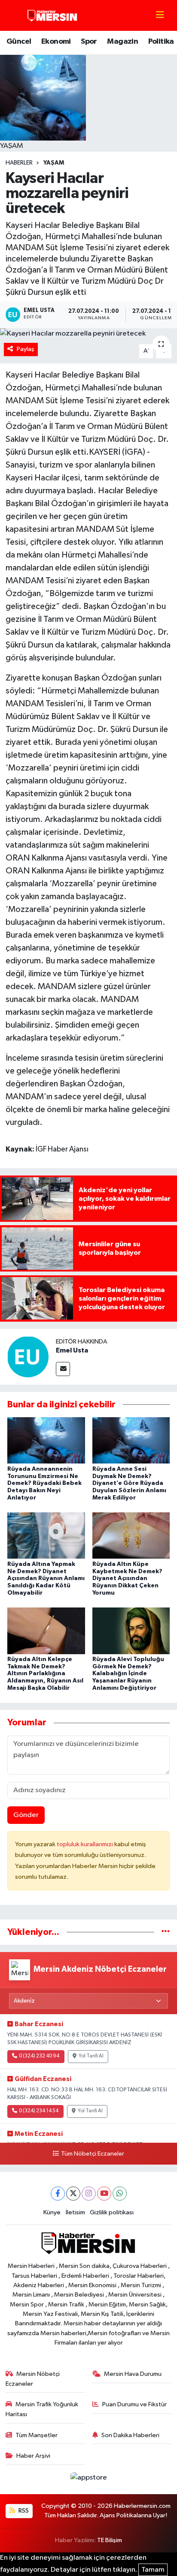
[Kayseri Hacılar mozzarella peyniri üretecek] (88, 334)
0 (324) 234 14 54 (39, 2111)
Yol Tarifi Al (91, 2056)
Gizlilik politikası (112, 2212)
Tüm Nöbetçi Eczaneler (92, 2154)
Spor (89, 42)
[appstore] (88, 2479)
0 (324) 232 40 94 (39, 2056)
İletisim (75, 2212)
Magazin (122, 42)
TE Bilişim (110, 2540)
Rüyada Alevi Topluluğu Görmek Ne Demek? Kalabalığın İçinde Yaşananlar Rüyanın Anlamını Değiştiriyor (128, 1674)
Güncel (19, 42)
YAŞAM (54, 163)
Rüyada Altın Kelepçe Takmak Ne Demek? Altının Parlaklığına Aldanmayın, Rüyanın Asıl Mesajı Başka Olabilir (45, 1674)
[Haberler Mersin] (53, 15)
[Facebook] (58, 2194)
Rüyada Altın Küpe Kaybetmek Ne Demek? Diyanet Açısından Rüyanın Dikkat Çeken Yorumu (127, 1579)
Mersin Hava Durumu (133, 2374)
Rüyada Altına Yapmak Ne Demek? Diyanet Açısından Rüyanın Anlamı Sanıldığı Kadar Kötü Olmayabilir (46, 1579)
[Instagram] (89, 2194)
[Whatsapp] (120, 2194)
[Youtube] (104, 2194)
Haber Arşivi (33, 2456)
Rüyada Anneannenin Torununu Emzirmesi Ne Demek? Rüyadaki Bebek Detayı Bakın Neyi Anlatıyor (44, 1483)
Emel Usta (72, 1350)
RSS (23, 2511)
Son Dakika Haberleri (130, 2435)
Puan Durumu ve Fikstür (134, 2404)
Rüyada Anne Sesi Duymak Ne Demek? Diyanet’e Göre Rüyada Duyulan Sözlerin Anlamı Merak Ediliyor (129, 1483)
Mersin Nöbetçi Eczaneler (33, 2379)
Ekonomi (56, 42)
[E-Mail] (63, 1369)
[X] (73, 2194)
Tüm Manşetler (37, 2435)
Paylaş (26, 349)
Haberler (19, 163)
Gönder (26, 1815)
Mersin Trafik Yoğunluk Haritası (42, 2409)
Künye (52, 2212)
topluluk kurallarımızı (85, 1844)
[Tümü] (166, 1932)
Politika (161, 42)
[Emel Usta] (28, 1357)
